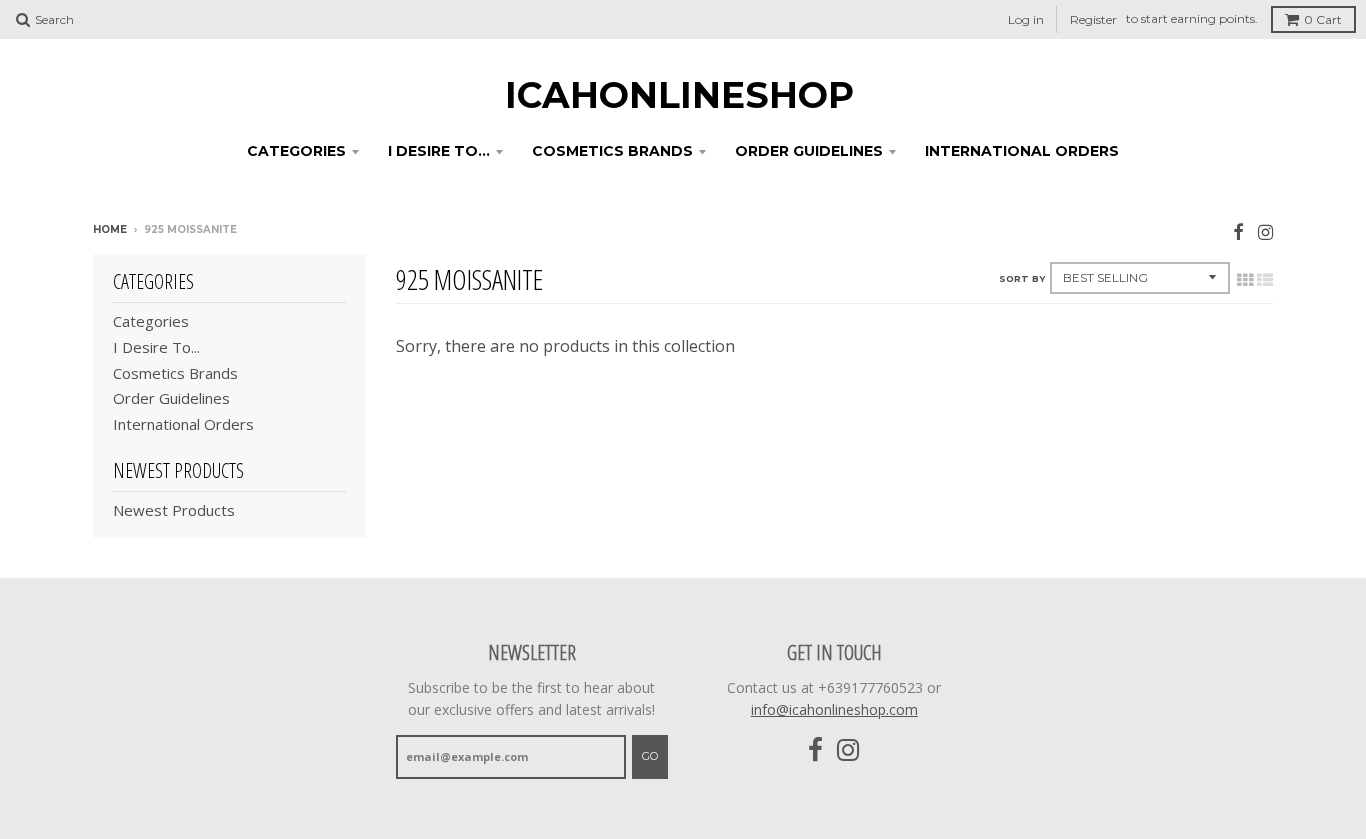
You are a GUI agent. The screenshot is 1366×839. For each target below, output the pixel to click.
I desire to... (439, 151)
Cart (1323, 19)
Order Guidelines (809, 151)
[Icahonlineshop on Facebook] (1238, 231)
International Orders (1022, 151)
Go (650, 756)
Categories (296, 151)
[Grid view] (1245, 280)
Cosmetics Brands (612, 151)
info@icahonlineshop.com (834, 709)
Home (110, 229)
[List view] (1265, 280)
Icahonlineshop (679, 95)
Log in (1026, 19)
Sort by (1022, 278)
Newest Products (174, 510)
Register (1093, 19)
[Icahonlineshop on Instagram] (1265, 231)
